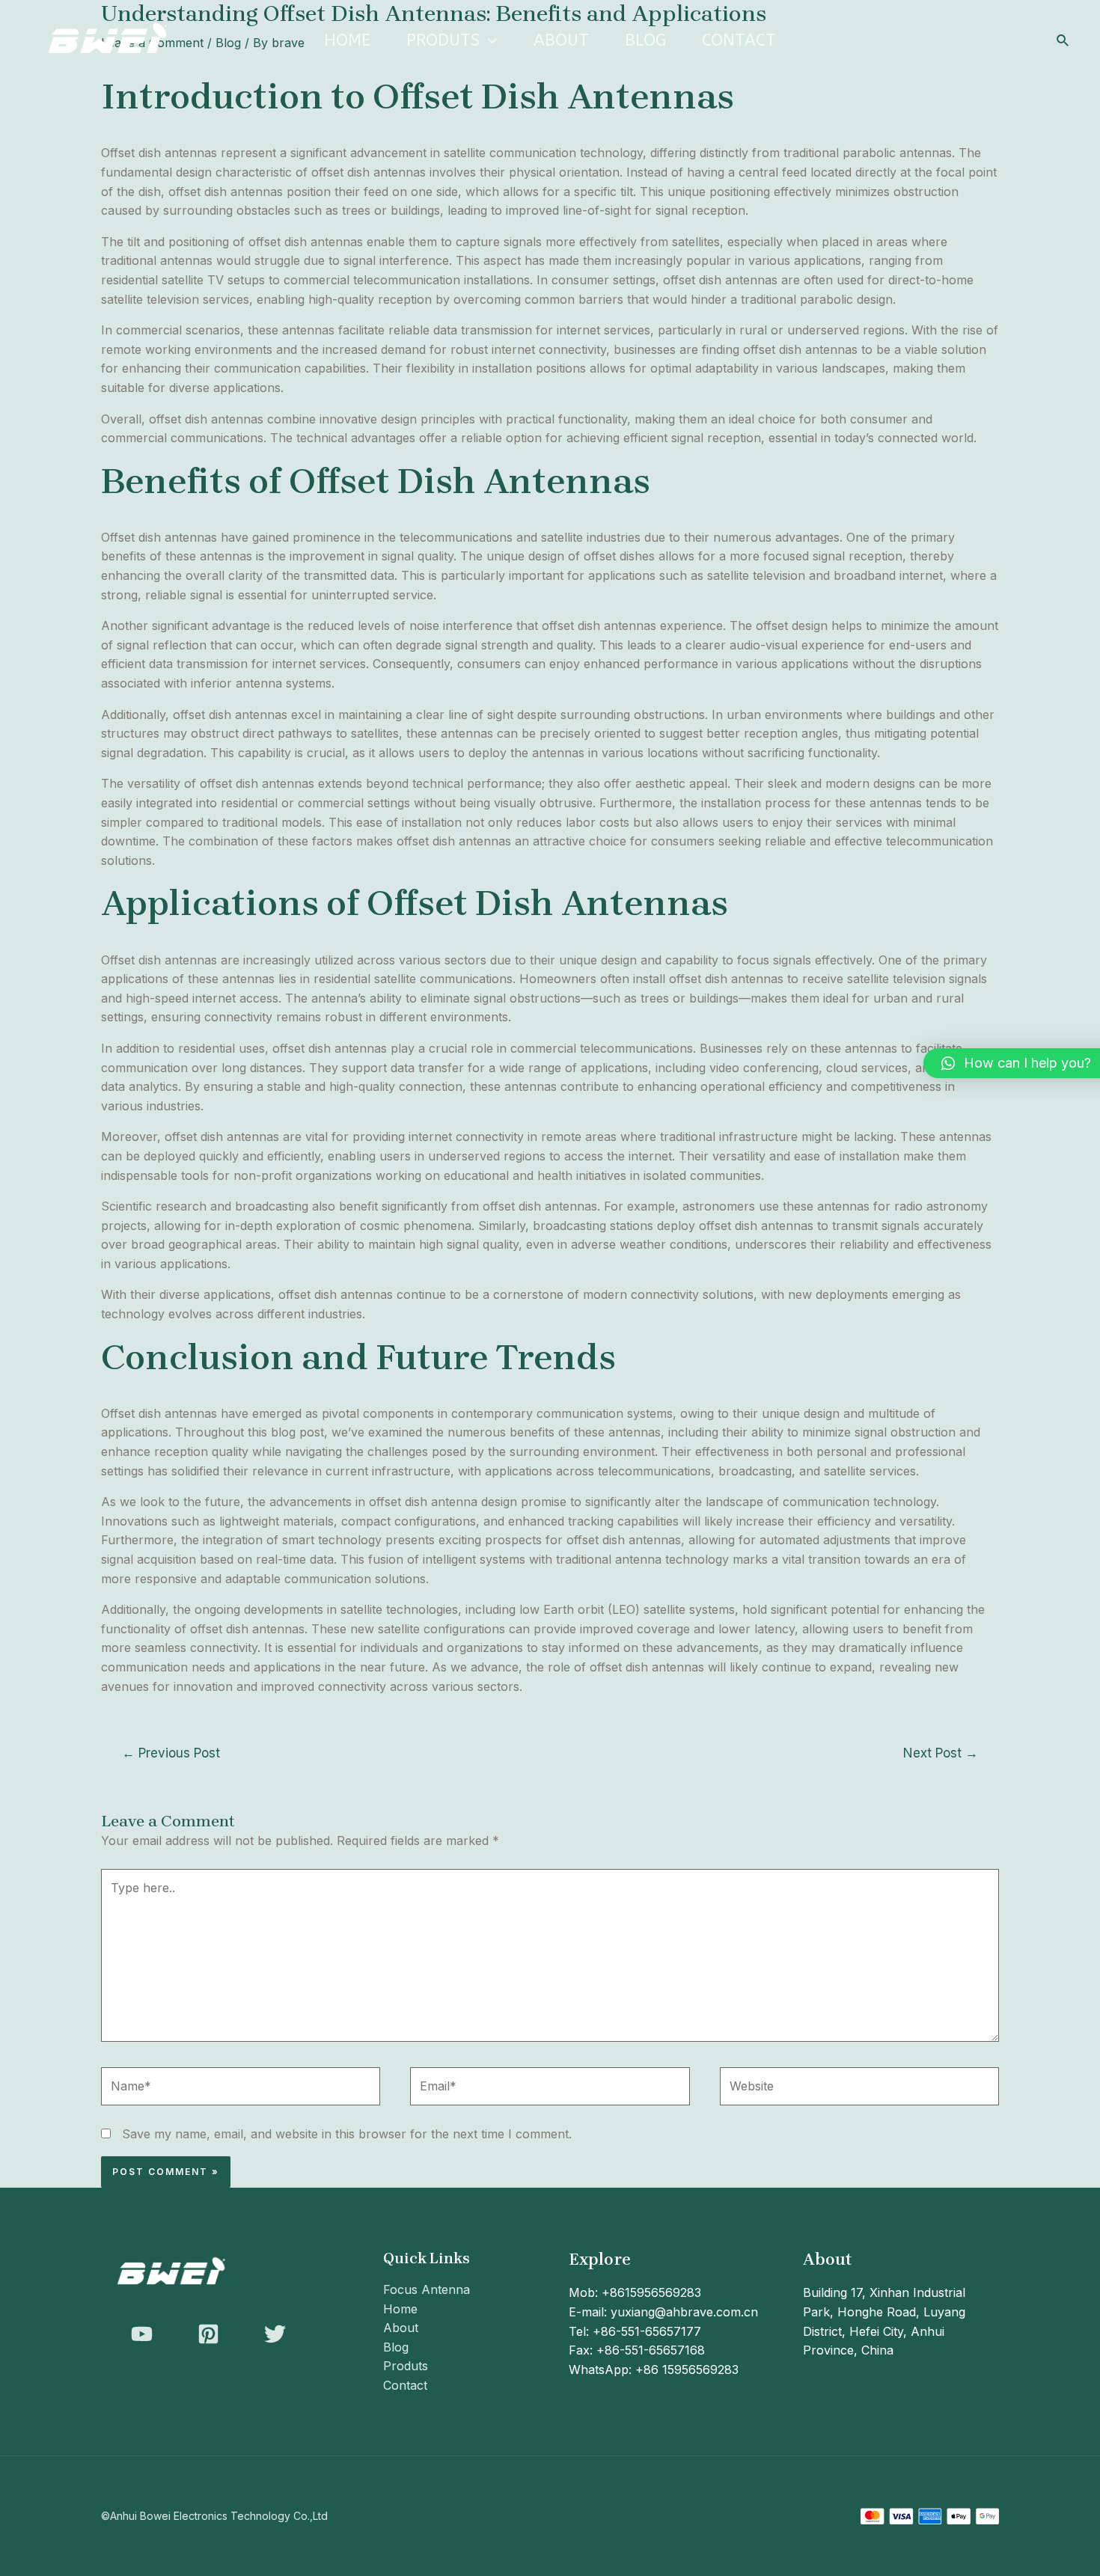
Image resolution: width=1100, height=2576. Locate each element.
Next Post (941, 1753)
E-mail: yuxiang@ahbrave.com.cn (663, 2312)
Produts (443, 40)
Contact (739, 40)
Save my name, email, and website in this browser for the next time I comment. (347, 2134)
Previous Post (171, 1753)
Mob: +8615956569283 (635, 2292)
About (561, 40)
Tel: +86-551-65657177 (635, 2331)
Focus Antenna (427, 2289)
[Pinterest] (208, 2334)
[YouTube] (142, 2334)
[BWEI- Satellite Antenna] (105, 40)
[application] (488, 40)
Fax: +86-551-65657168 (637, 2350)
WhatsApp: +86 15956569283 (654, 2370)
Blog (645, 40)
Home (347, 40)
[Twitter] (275, 2334)
